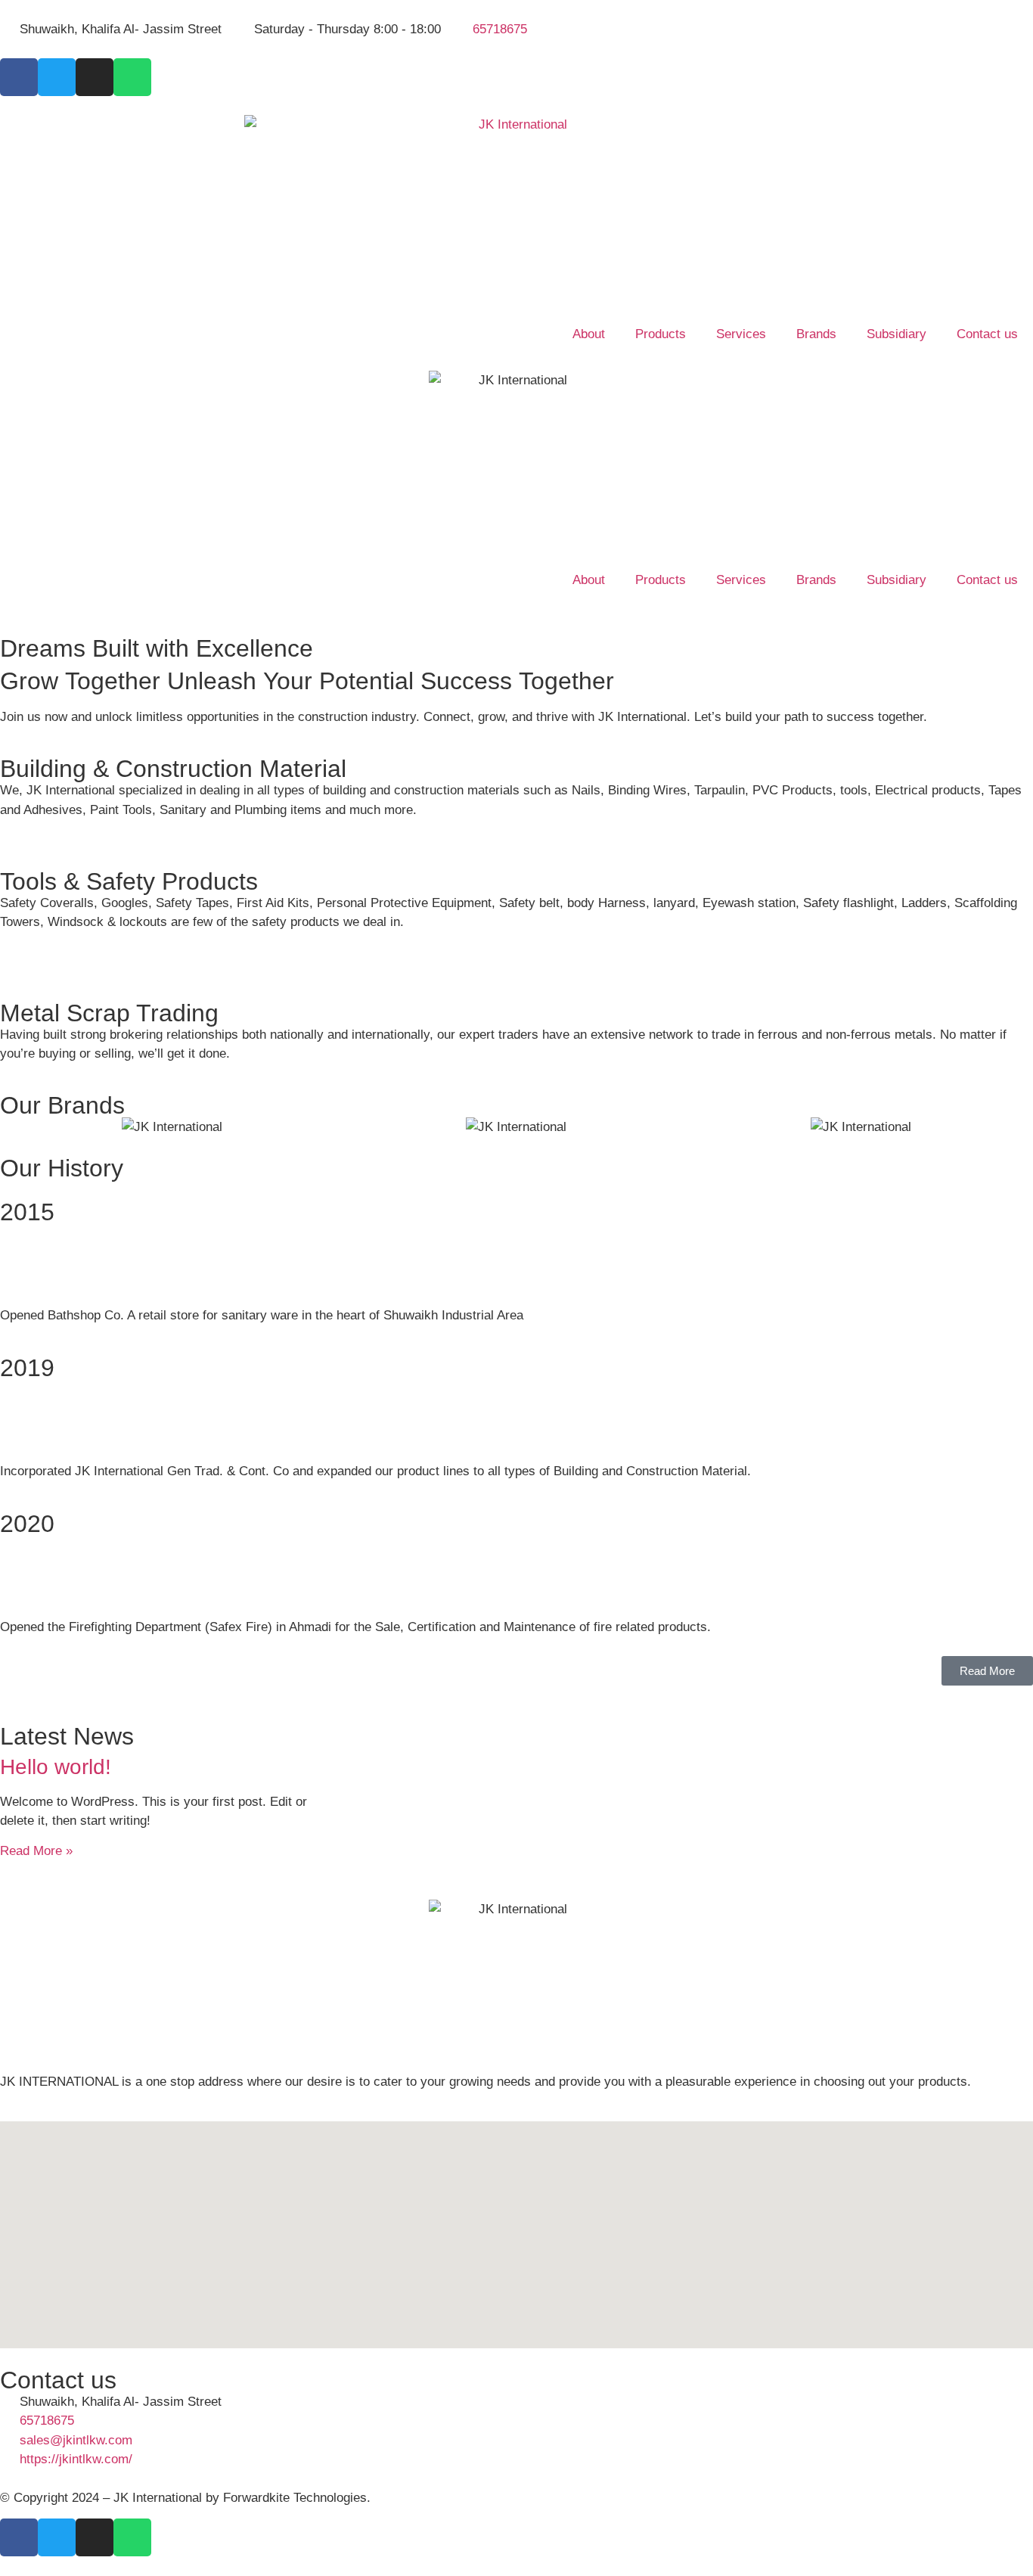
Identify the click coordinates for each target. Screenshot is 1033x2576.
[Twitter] (57, 77)
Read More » (36, 1851)
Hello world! (56, 1767)
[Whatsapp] (132, 77)
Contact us (987, 334)
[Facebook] (19, 77)
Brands (816, 334)
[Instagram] (95, 77)
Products (661, 334)
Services (741, 334)
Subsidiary (897, 334)
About (589, 334)
